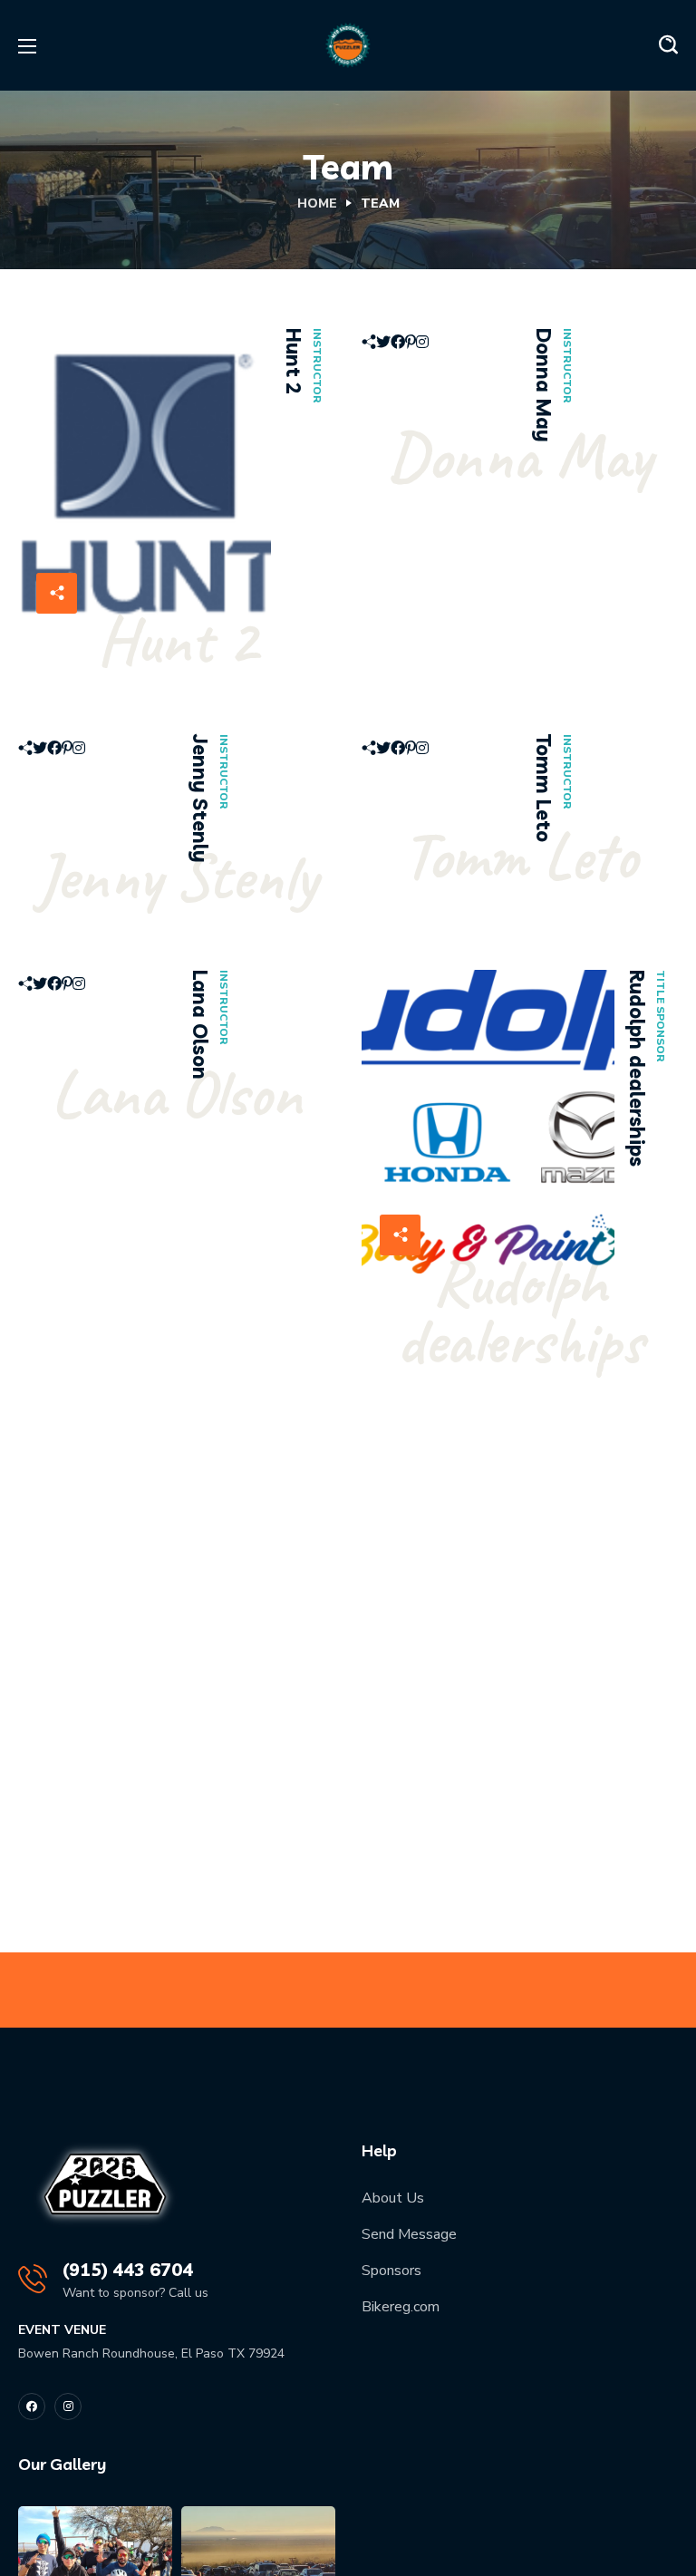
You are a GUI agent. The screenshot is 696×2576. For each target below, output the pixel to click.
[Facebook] (32, 2407)
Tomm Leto (544, 788)
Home (317, 203)
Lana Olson (200, 1025)
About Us (393, 2198)
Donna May (544, 385)
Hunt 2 (294, 361)
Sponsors (391, 2271)
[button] (668, 45)
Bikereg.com (401, 2307)
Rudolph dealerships (637, 1068)
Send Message (409, 2234)
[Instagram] (68, 2407)
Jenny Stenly (200, 799)
